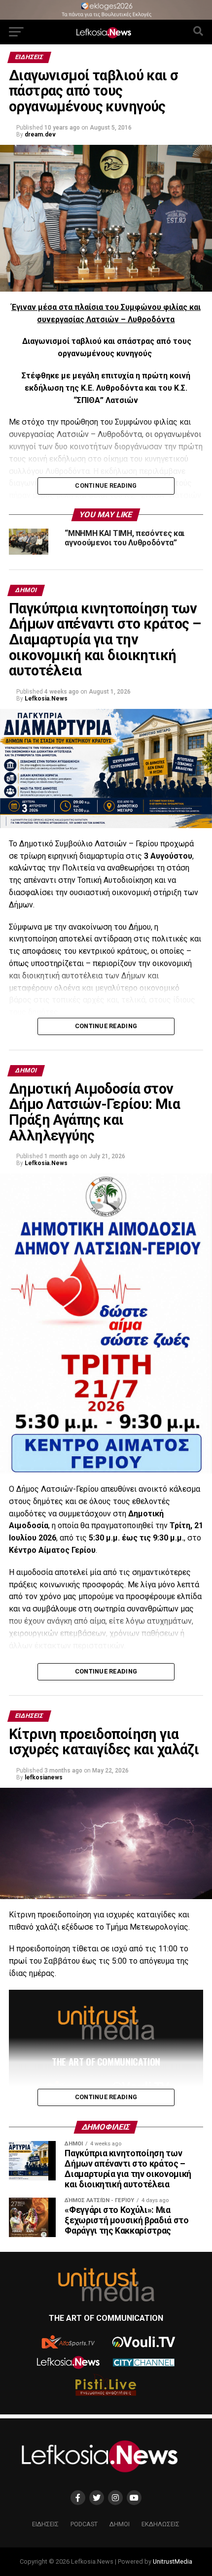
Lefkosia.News (46, 699)
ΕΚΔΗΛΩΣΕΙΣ (160, 2524)
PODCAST (84, 2524)
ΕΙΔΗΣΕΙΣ (45, 2524)
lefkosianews (44, 1777)
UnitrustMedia (173, 2561)
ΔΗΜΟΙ (120, 2524)
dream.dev (40, 134)
